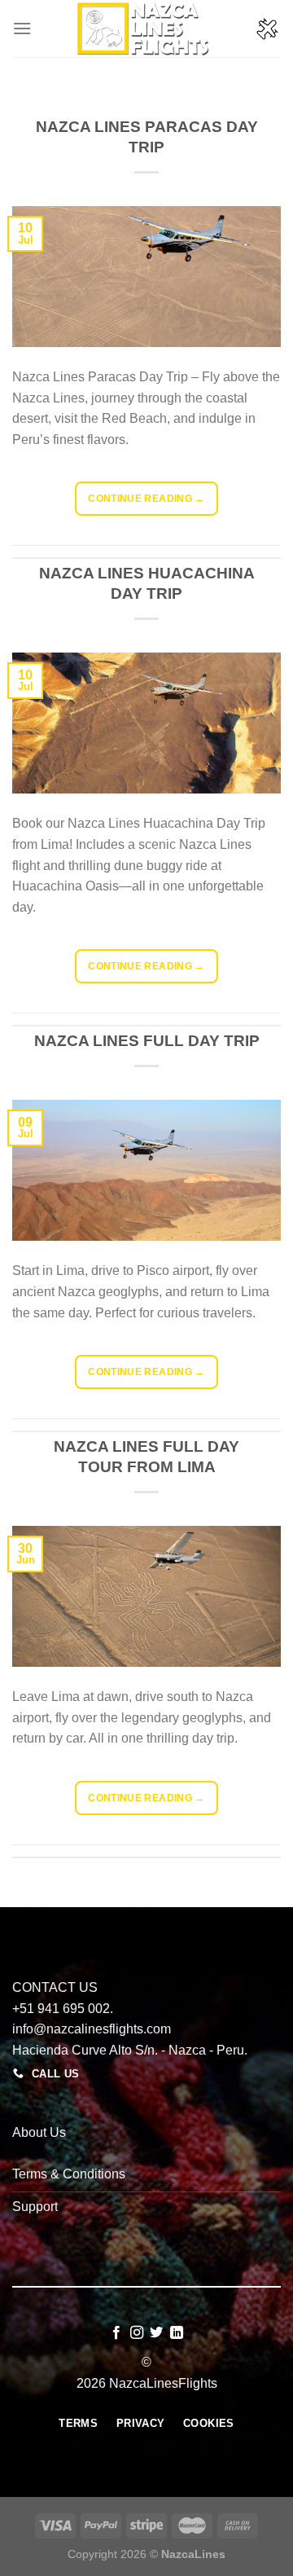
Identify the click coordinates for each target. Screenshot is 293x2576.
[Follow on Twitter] (156, 2333)
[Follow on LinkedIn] (177, 2333)
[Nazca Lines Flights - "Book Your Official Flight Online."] (146, 29)
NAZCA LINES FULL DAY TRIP (147, 1041)
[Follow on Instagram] (137, 2333)
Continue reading (146, 499)
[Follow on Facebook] (116, 2333)
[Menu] (22, 28)
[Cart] (268, 29)
